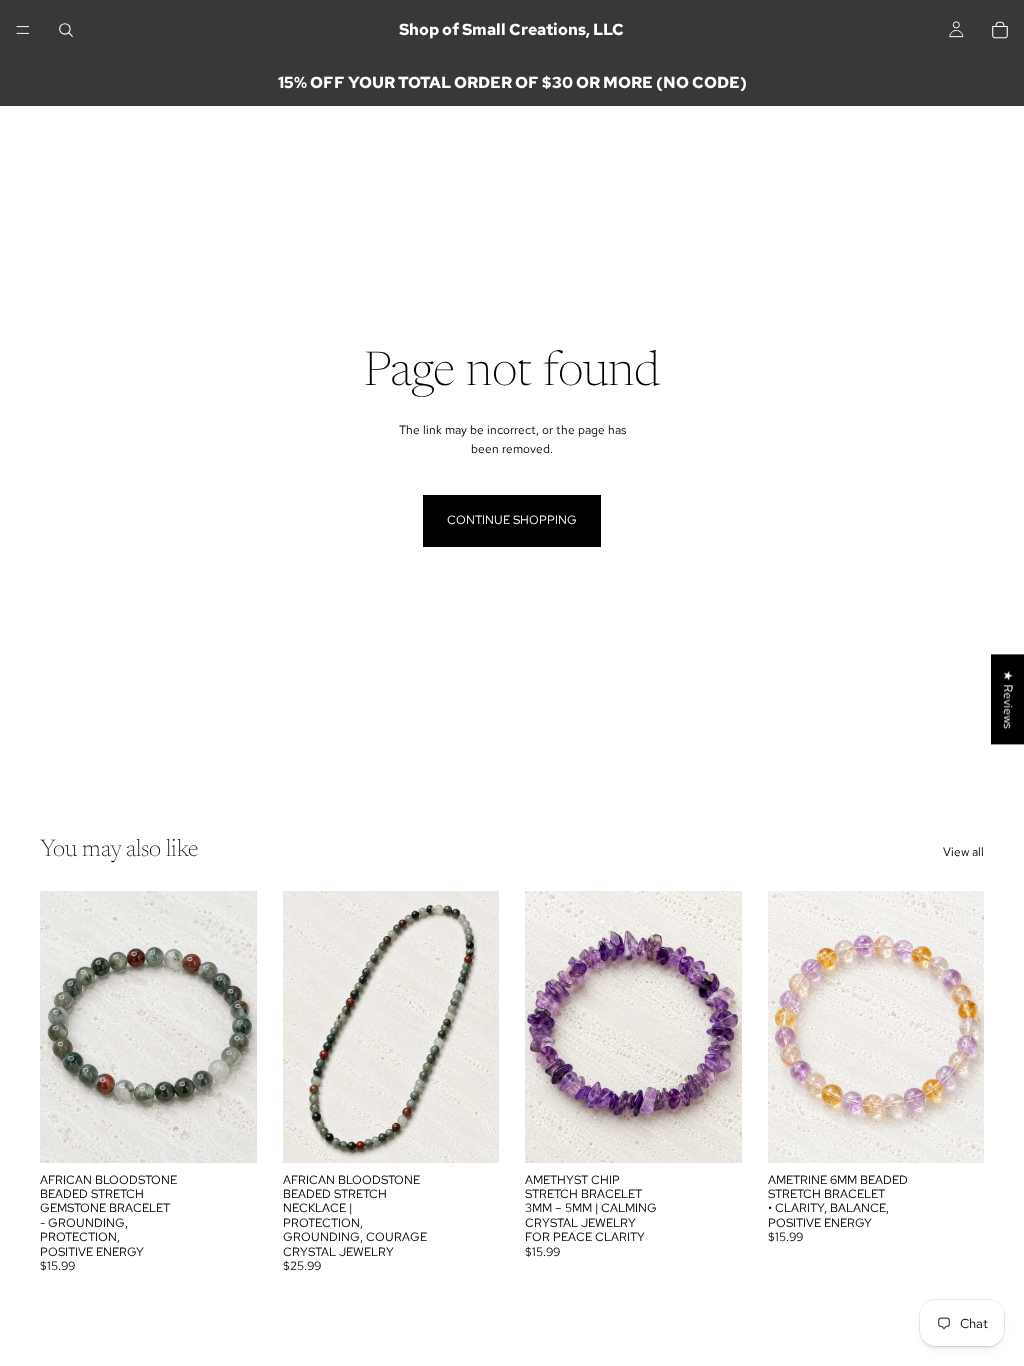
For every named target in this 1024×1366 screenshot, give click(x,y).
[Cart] (1000, 30)
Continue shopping (512, 520)
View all (963, 852)
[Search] (66, 30)
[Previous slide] (62, 1027)
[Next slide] (235, 1027)
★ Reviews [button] (1008, 699)
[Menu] (23, 30)
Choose (243, 1131)
